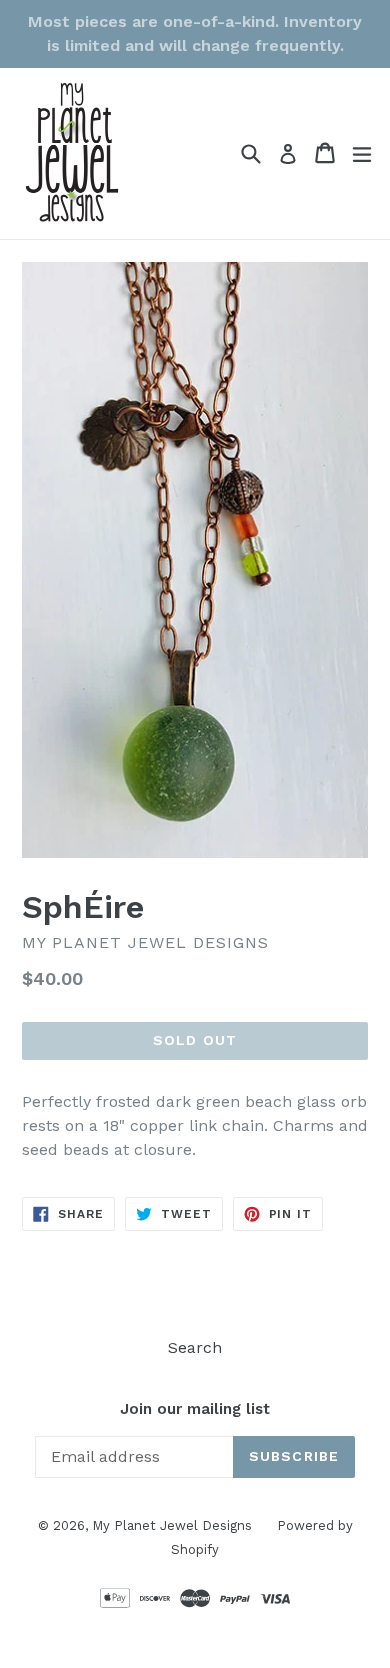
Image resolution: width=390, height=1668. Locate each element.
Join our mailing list (195, 1409)
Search (195, 1347)
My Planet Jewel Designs (172, 1525)
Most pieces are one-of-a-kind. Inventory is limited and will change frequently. (195, 33)
